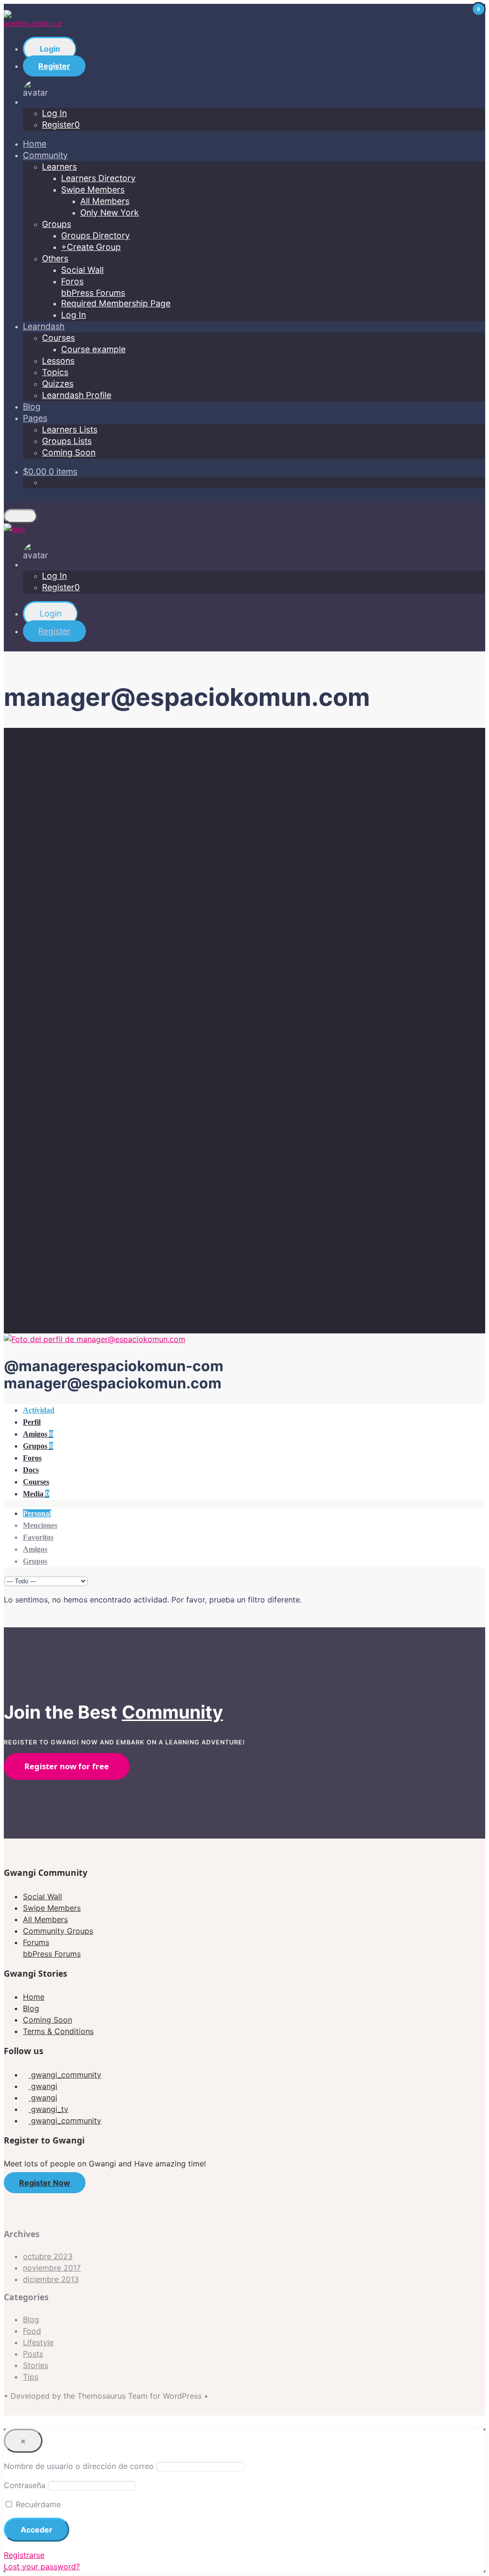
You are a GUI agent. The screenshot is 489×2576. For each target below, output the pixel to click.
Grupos (38, 1446)
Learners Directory (98, 178)
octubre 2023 (48, 2256)
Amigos (38, 1434)
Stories (36, 2365)
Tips (31, 2377)
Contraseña (25, 2485)
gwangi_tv (48, 2109)
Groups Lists (67, 441)
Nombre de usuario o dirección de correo (79, 2466)
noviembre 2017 (52, 2268)
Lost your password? (42, 2566)
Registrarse (24, 2555)
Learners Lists (70, 429)
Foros (32, 1458)
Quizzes (58, 384)
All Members (105, 201)
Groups (57, 224)
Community (45, 155)
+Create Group (91, 247)
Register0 (61, 124)
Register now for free (67, 1766)
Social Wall (82, 270)
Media (36, 1494)
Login (50, 49)
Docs (31, 1470)
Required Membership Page (116, 303)
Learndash (44, 326)
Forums (52, 1948)
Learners (59, 167)
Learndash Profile (77, 395)
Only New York (110, 212)
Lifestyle (38, 2342)
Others (55, 258)
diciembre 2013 (51, 2279)
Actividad (39, 1410)
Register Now (45, 2183)
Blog (32, 406)
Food (32, 2331)
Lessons (58, 361)
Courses (58, 338)
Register (54, 66)
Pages (35, 418)
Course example (93, 349)
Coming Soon (69, 452)
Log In (54, 113)
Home (35, 144)
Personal (37, 1513)
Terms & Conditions (58, 2031)
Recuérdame (37, 2504)
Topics (55, 372)
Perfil (32, 1422)
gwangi (43, 2086)
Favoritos (38, 1537)
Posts (33, 2354)
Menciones (40, 1525)
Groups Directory (96, 235)
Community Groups (58, 1931)
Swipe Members (93, 189)
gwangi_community (65, 2075)
